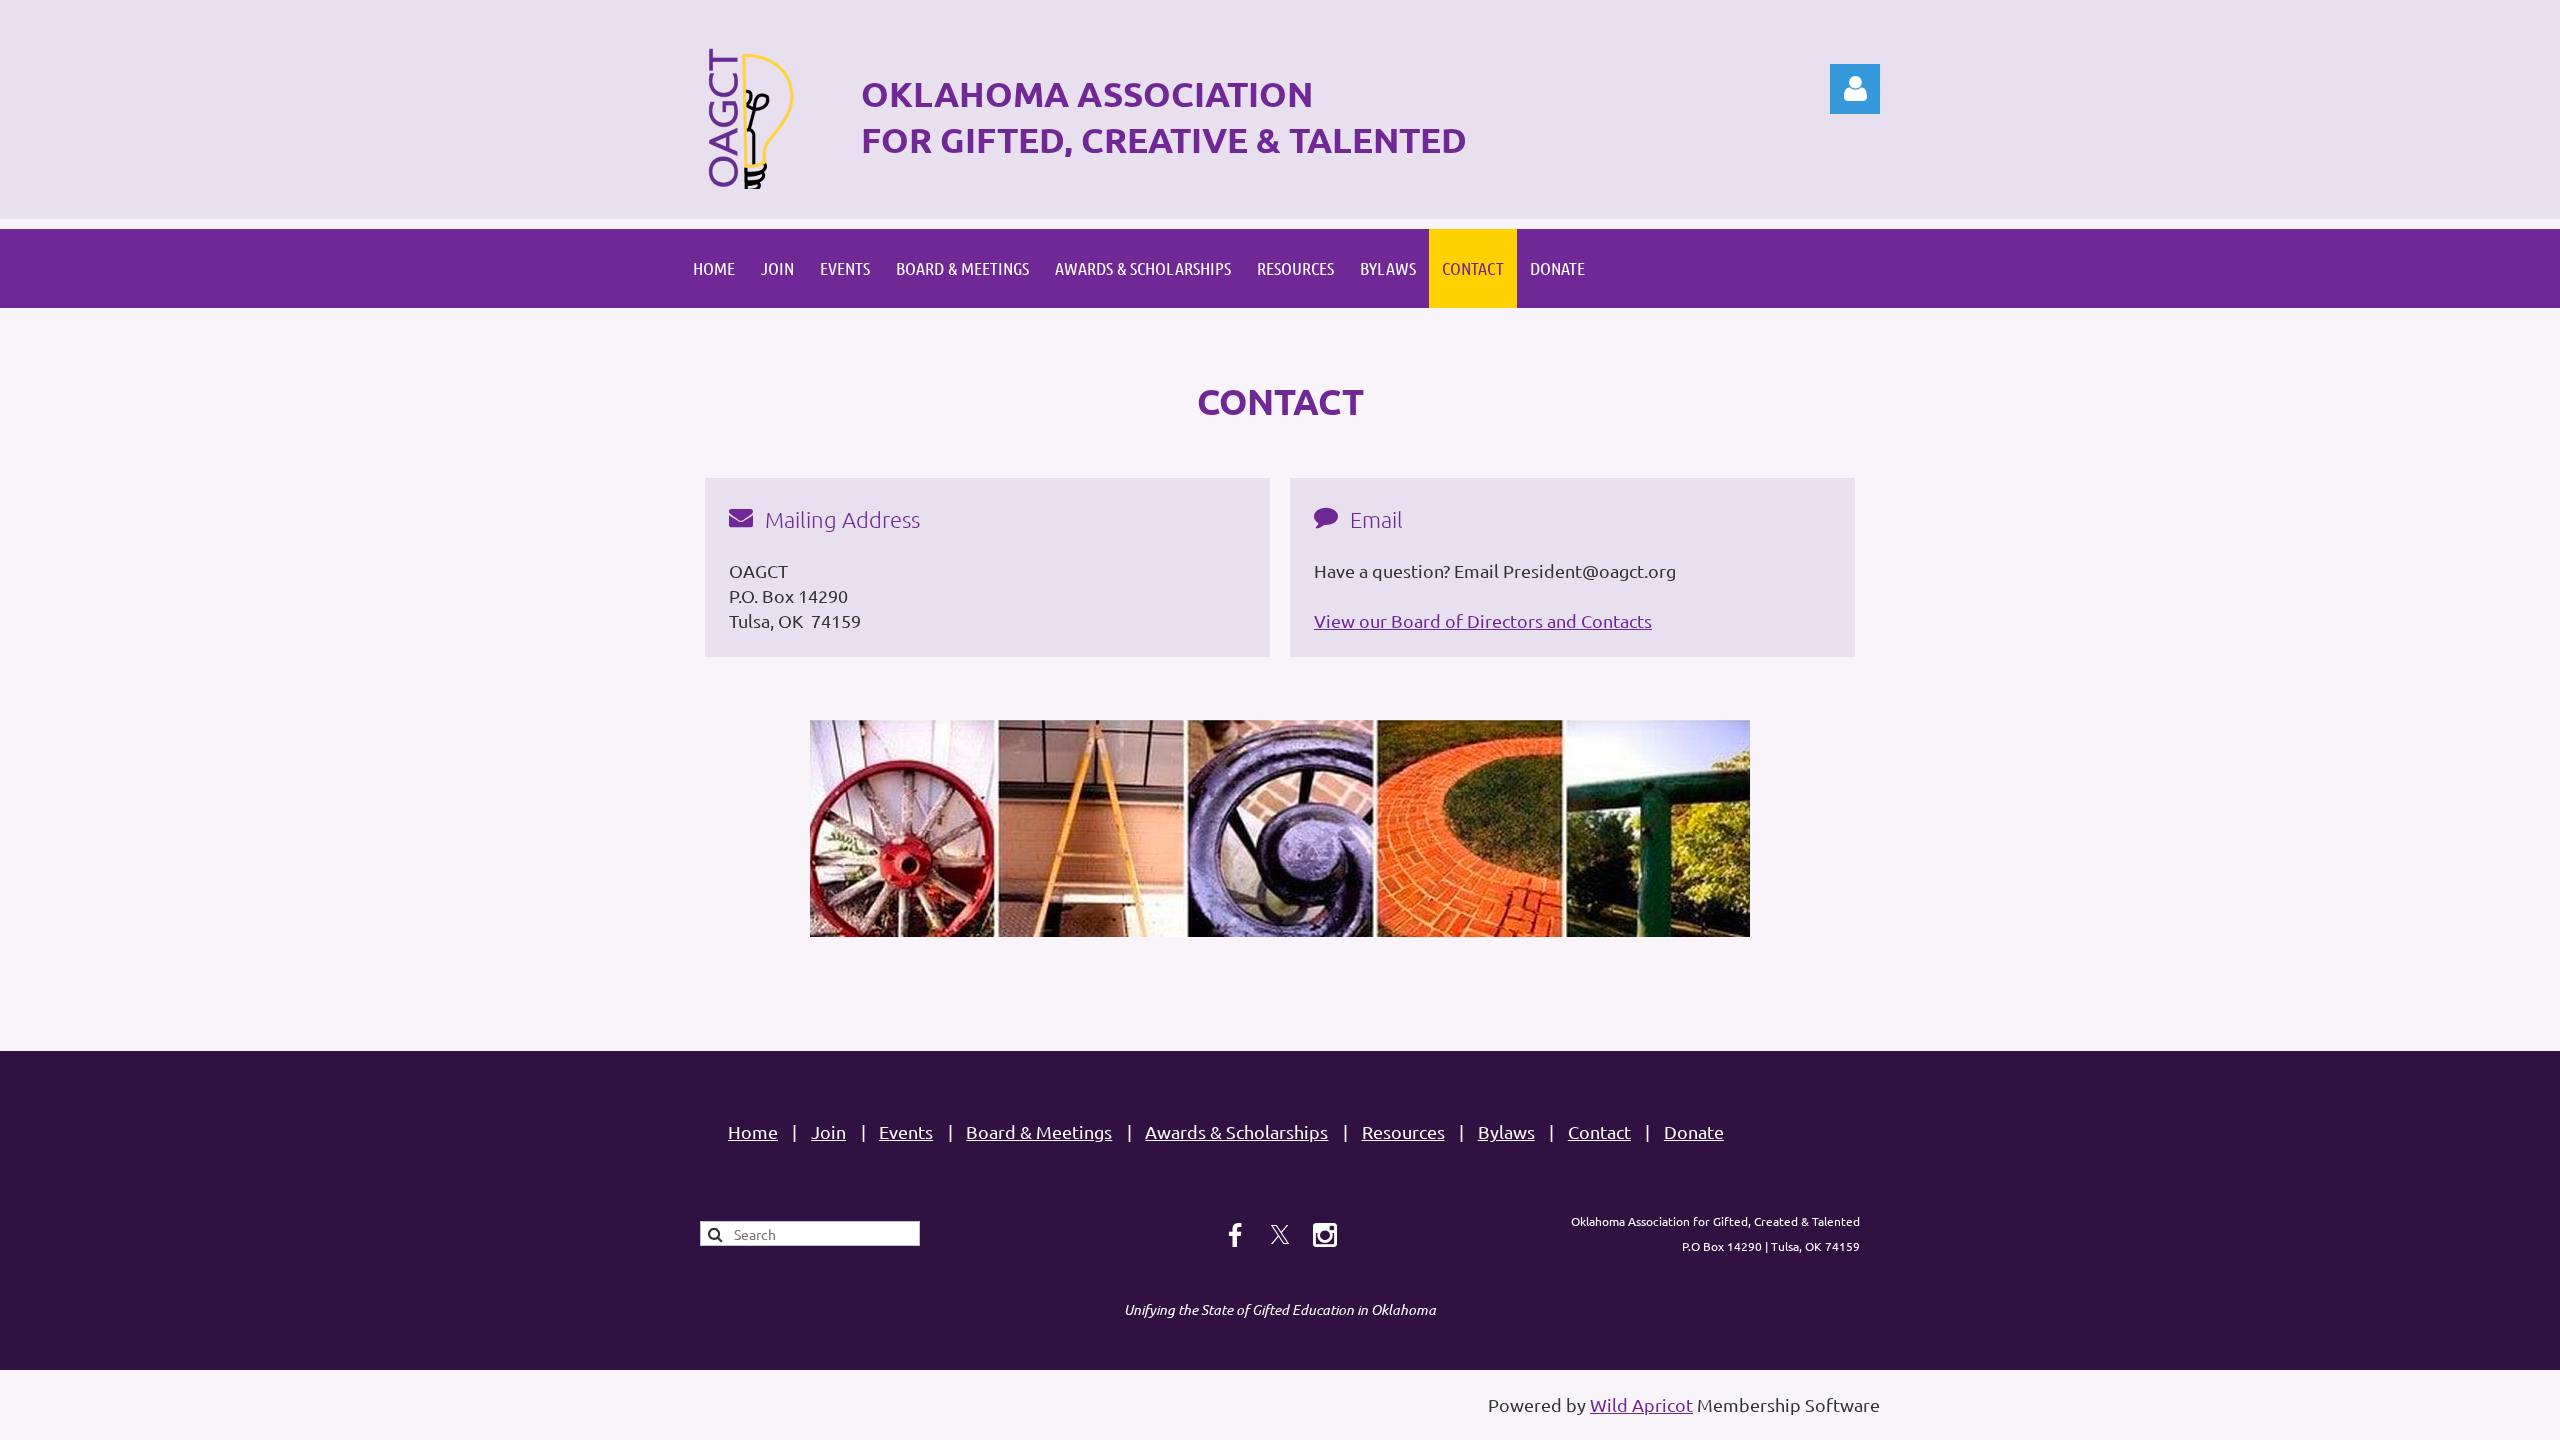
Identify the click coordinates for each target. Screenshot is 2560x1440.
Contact (1599, 1131)
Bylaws (1506, 1131)
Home (753, 1131)
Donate (1694, 1131)
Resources (1403, 1131)
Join (828, 1131)
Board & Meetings (1039, 1131)
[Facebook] (1235, 1235)
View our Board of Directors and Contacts (1483, 620)
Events (906, 1131)
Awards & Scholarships (1236, 1131)
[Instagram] (1325, 1235)
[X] (1280, 1235)
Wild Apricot (1641, 1404)
